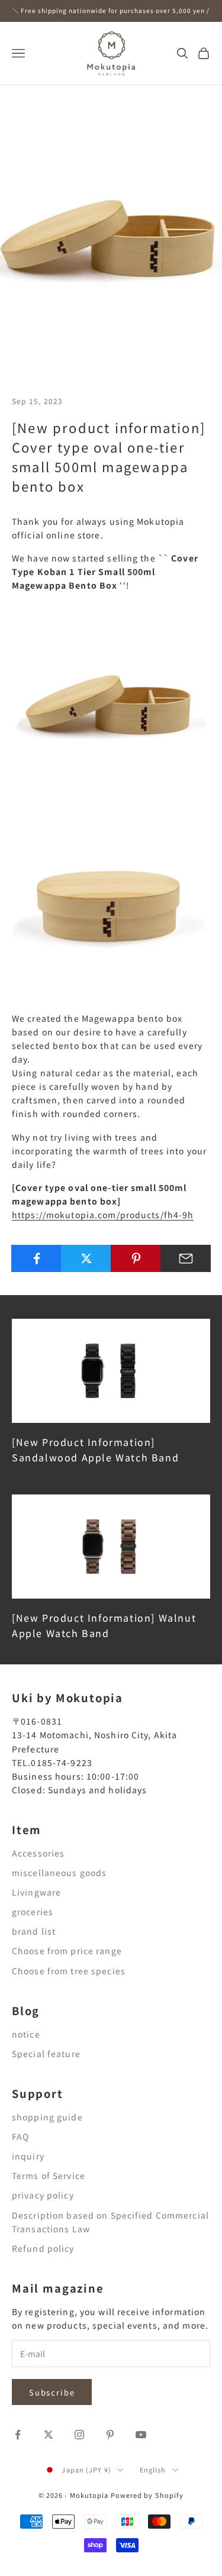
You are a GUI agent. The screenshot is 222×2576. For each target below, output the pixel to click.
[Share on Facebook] (36, 1258)
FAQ (20, 2136)
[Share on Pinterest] (136, 1258)
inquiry (28, 2156)
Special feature (46, 2054)
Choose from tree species (69, 1971)
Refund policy (43, 2248)
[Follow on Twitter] (49, 2435)
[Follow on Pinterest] (110, 2435)
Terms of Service (49, 2175)
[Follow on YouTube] (141, 2435)
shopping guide (47, 2117)
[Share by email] (186, 1258)
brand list (34, 1931)
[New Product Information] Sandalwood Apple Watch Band (95, 1450)
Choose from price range (67, 1951)
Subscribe (52, 2392)
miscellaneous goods (59, 1873)
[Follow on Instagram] (79, 2435)
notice (26, 2034)
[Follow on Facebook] (18, 2435)
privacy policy (43, 2195)
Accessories (38, 1853)
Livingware (36, 1892)
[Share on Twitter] (86, 1258)
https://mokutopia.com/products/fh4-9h (103, 1215)
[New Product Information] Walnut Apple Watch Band (104, 1625)
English (153, 2470)
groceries (33, 1912)
